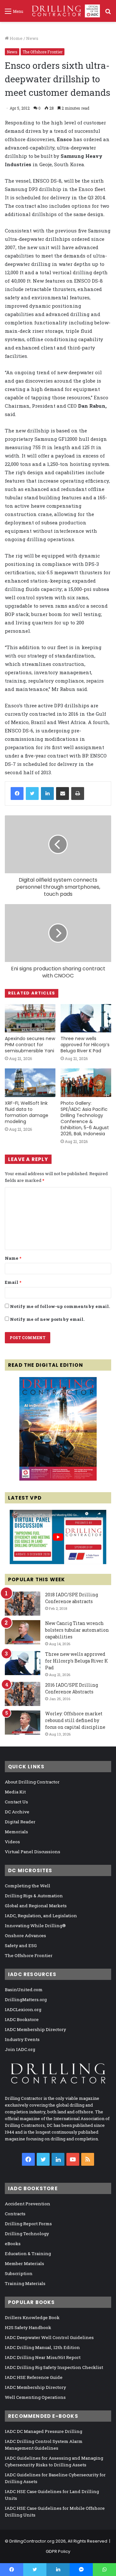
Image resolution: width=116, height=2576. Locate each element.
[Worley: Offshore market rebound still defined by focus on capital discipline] (23, 1723)
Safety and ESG (21, 1946)
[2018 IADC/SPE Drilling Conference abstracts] (23, 1604)
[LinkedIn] (47, 794)
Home (16, 38)
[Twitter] (32, 794)
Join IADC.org (20, 2049)
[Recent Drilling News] (58, 1479)
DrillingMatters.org (26, 2000)
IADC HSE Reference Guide (34, 2377)
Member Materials (24, 2263)
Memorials (16, 1832)
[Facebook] (17, 794)
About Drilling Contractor (32, 1782)
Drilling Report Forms (28, 2224)
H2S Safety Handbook (28, 2327)
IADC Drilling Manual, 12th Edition (42, 2347)
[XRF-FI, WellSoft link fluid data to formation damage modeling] (30, 1083)
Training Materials (25, 2283)
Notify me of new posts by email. (47, 1319)
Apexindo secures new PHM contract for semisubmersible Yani (30, 1045)
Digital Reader (20, 1822)
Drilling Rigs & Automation (34, 1896)
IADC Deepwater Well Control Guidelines (49, 2337)
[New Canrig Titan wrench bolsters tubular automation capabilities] (23, 1632)
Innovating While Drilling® (35, 1926)
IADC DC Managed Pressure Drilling (43, 2431)
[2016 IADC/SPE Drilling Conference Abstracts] (23, 1694)
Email (13, 1282)
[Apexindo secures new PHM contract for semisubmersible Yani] (30, 1018)
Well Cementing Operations (35, 2397)
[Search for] (108, 13)
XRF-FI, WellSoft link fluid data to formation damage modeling (27, 1112)
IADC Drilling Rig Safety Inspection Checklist (54, 2367)
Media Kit (15, 1792)
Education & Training (28, 2254)
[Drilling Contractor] (64, 11)
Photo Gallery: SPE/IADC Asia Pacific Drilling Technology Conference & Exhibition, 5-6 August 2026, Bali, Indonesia (85, 1118)
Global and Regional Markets (36, 1906)
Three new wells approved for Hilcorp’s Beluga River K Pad (85, 1045)
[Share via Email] (63, 794)
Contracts (15, 2214)
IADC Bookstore (22, 2019)
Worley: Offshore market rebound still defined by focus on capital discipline (75, 1720)
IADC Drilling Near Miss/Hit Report (43, 2357)
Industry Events (22, 2039)
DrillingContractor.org (32, 2541)
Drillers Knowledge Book (32, 2317)
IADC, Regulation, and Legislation (41, 1916)
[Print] (78, 794)
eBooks (13, 2244)
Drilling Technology (27, 2234)
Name (13, 1258)
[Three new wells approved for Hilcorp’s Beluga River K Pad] (86, 1018)
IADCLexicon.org (23, 2009)
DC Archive (17, 1812)
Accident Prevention (28, 2204)
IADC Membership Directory (35, 2029)
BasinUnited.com (24, 1990)
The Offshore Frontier (43, 52)
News (32, 38)
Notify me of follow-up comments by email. (60, 1306)
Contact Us (16, 1802)
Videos (12, 1842)
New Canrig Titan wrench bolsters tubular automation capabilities (77, 1630)
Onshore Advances (25, 1936)
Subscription (19, 2273)
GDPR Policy (58, 2551)
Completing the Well (28, 1886)
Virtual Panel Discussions (33, 1852)
